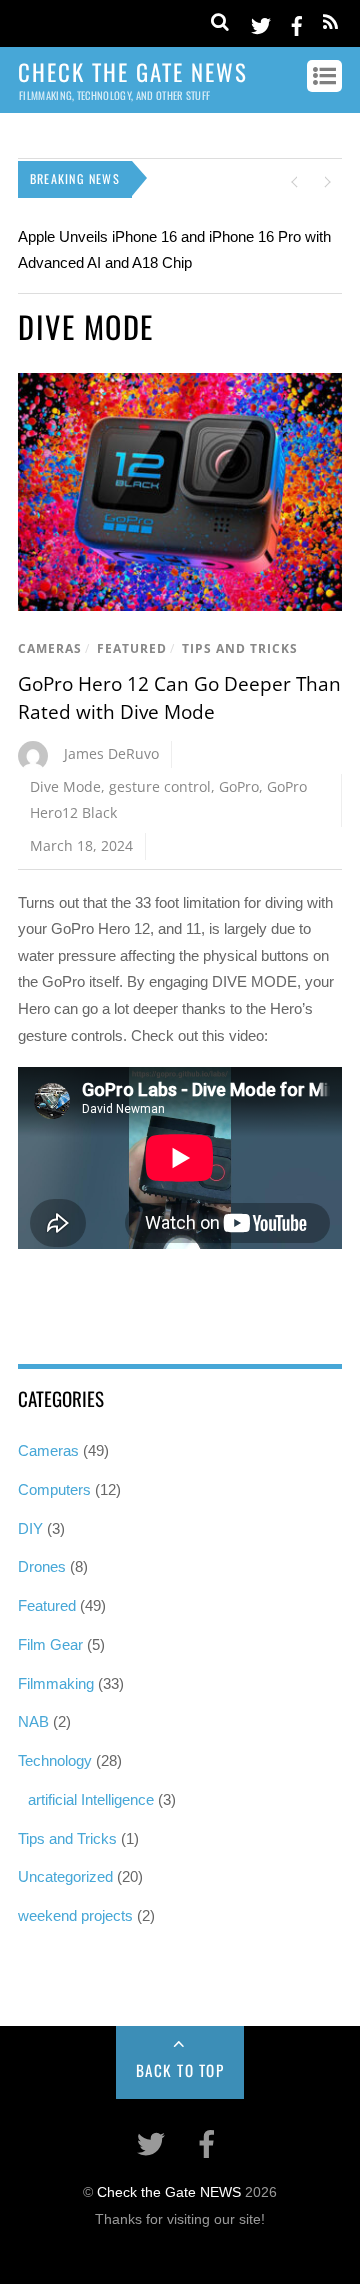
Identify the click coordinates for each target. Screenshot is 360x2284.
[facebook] (297, 22)
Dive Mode (65, 786)
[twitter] (261, 22)
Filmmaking (56, 1683)
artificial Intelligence (91, 1799)
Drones (42, 1566)
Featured (132, 648)
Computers (54, 1489)
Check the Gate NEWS (169, 2192)
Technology (55, 1760)
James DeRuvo (111, 753)
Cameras (50, 648)
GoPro (239, 786)
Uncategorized (65, 1876)
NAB (33, 1721)
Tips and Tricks (240, 648)
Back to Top (180, 2070)
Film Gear (50, 1644)
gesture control (160, 786)
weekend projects (75, 1915)
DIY (30, 1528)
